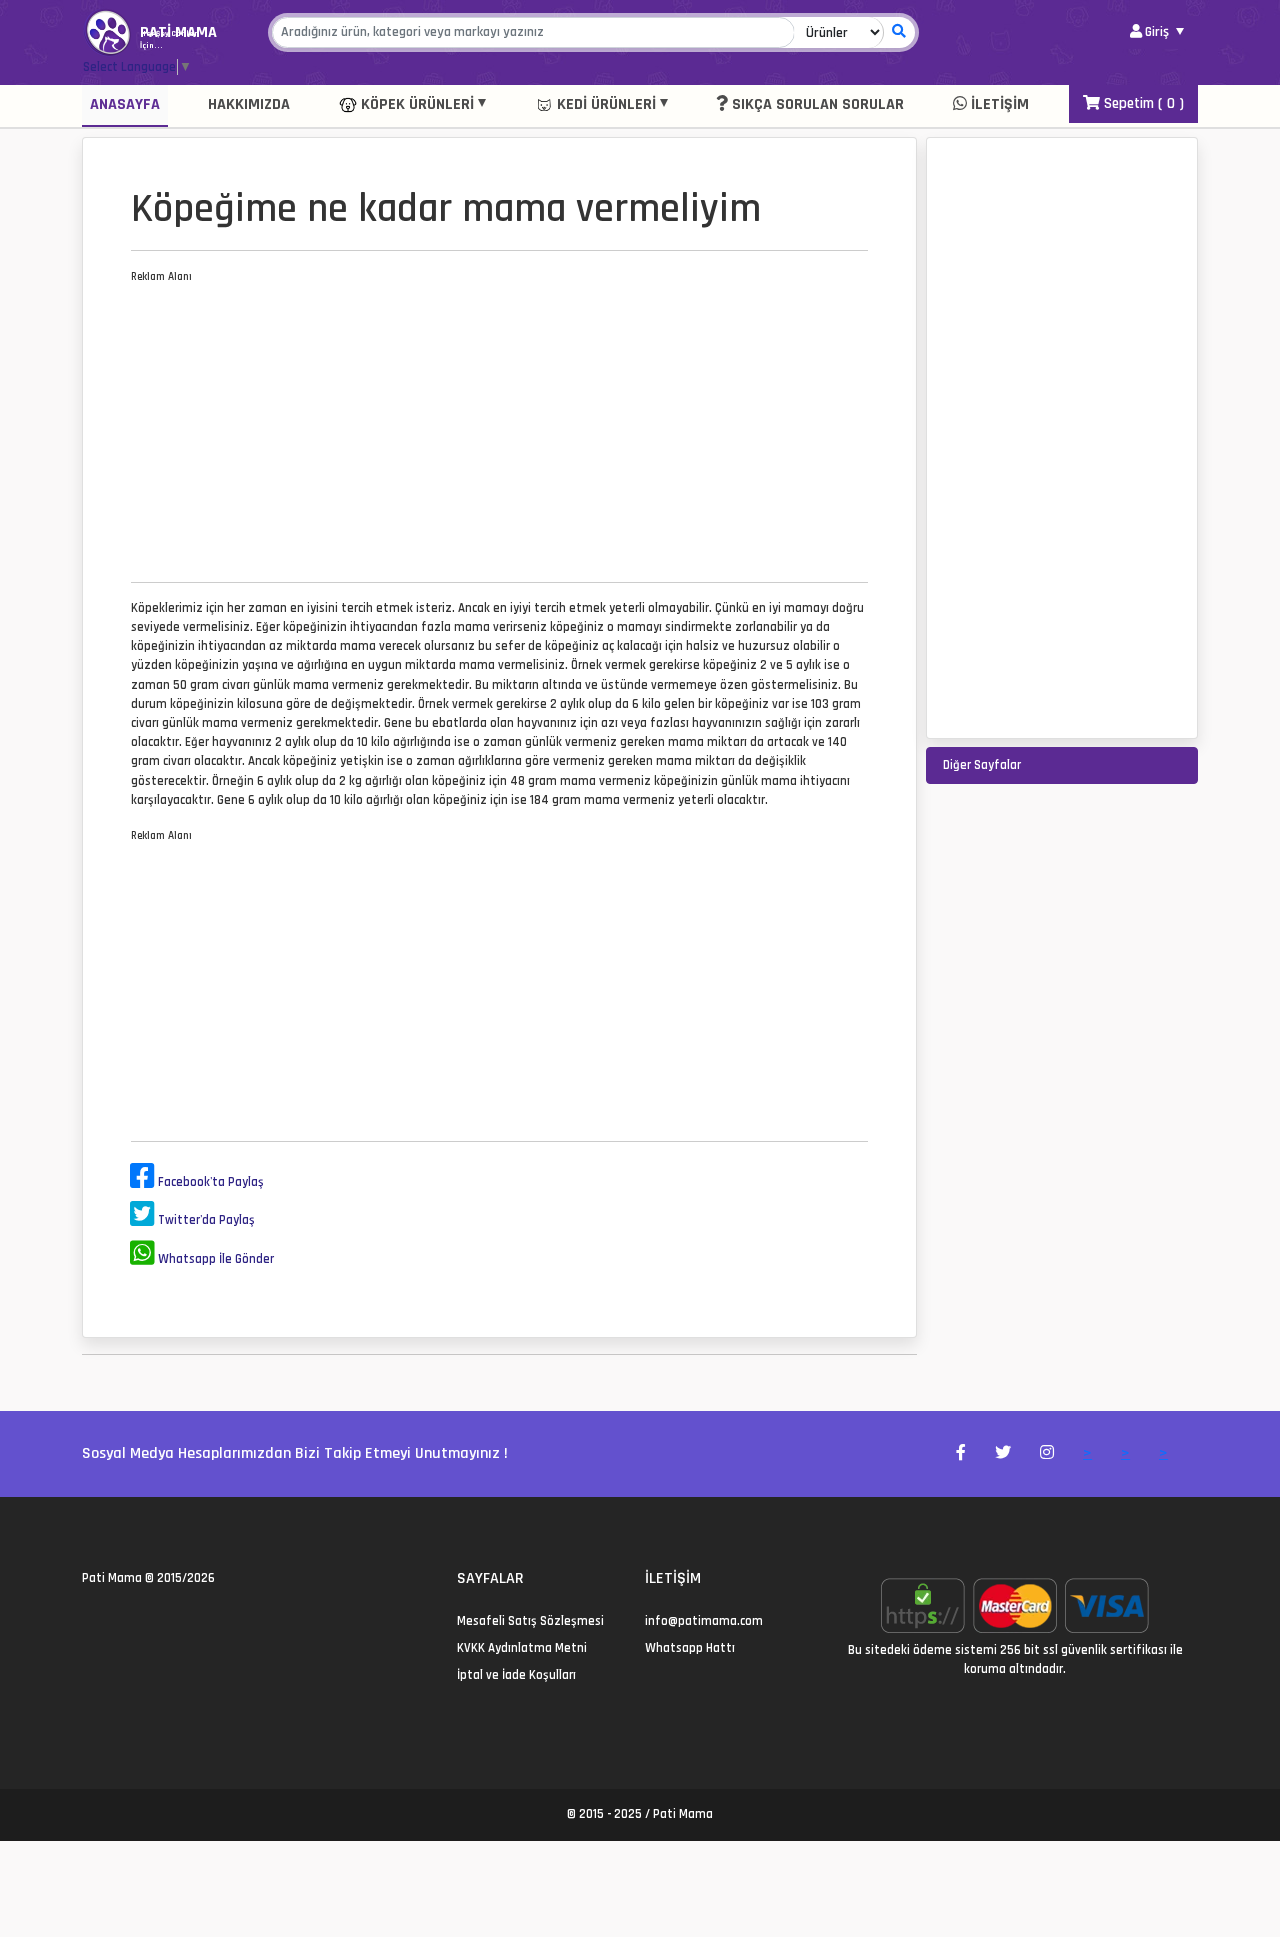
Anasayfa (125, 104)
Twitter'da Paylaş (205, 1220)
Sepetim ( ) (1142, 103)
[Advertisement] (499, 426)
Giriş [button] (1157, 32)
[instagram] (136, 1621)
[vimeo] (184, 1621)
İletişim (998, 104)
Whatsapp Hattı (690, 1648)
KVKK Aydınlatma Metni (522, 1648)
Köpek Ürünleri (415, 104)
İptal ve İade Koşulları (516, 1675)
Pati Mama (112, 1578)
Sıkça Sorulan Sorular (816, 104)
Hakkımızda (249, 104)
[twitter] (88, 1621)
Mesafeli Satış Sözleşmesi (530, 1621)
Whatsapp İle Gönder (214, 1259)
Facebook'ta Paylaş (209, 1182)
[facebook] (112, 1621)
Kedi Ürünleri (604, 104)
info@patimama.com (704, 1621)
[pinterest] (160, 1621)
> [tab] (1087, 1453)
